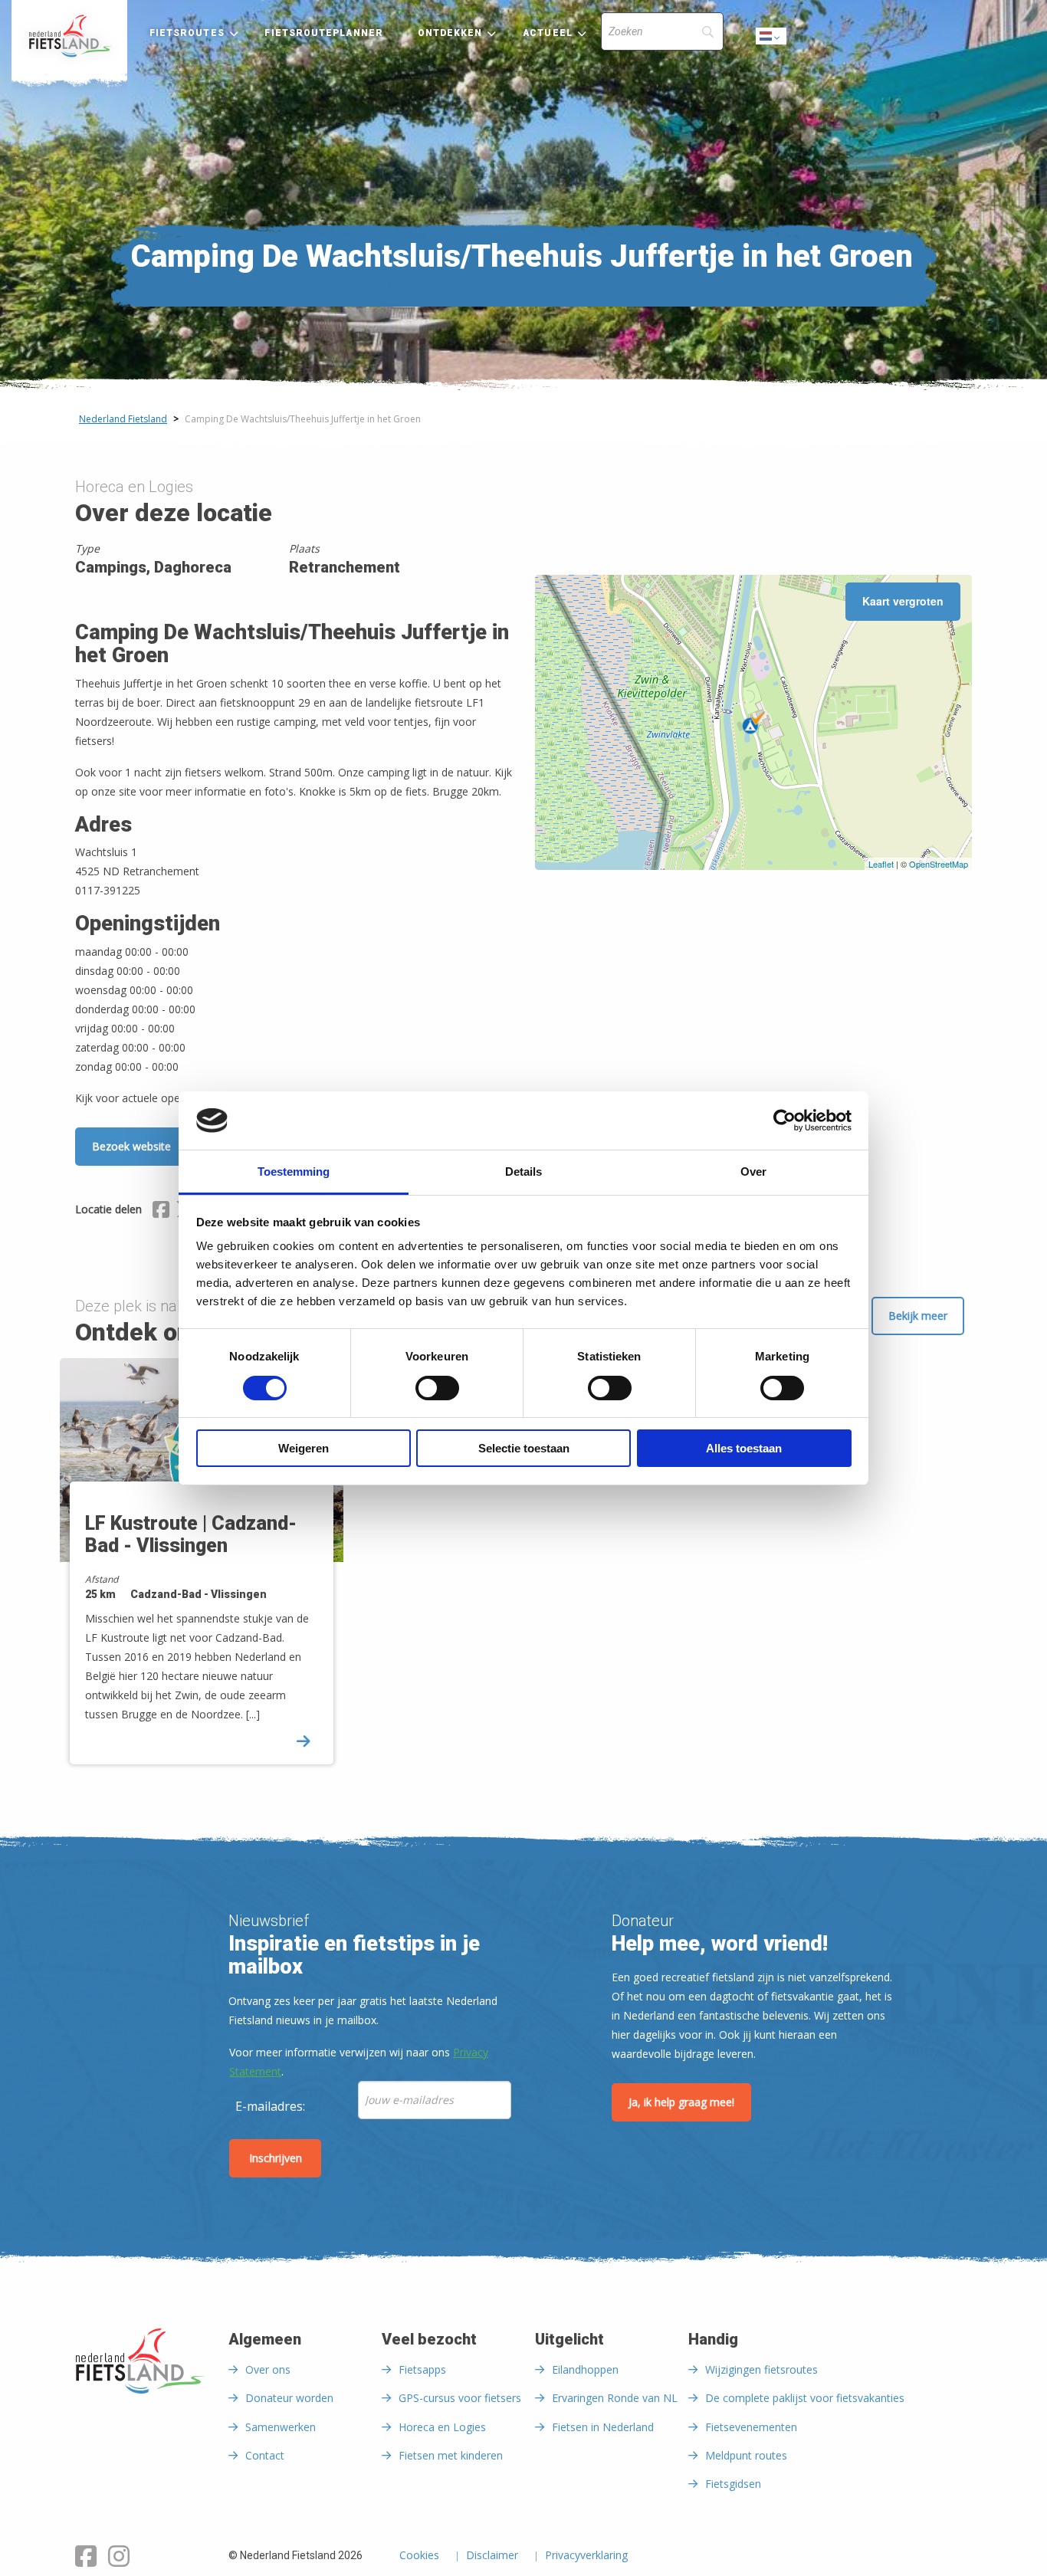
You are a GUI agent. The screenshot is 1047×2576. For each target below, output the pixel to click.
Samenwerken (281, 2427)
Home (69, 36)
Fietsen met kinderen (451, 2455)
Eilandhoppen (585, 2369)
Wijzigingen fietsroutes (761, 2369)
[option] (207, 1575)
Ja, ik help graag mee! (681, 2102)
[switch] (437, 1395)
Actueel (548, 33)
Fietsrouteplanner (323, 33)
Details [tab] (523, 1172)
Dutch (772, 40)
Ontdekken (450, 33)
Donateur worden (289, 2398)
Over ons (268, 2369)
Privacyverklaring (586, 2556)
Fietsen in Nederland (603, 2427)
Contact (265, 2455)
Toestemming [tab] (294, 1172)
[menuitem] (69, 36)
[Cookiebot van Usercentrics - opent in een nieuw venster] (784, 1121)
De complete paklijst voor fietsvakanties (805, 2398)
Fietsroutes (187, 33)
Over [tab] (753, 1172)
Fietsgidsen (733, 2484)
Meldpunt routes (746, 2455)
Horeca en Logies (442, 2427)
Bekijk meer (918, 1316)
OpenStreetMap (939, 864)
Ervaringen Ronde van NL (615, 2398)
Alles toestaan (744, 1448)
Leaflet (881, 864)
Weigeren (304, 1448)
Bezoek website (131, 1146)
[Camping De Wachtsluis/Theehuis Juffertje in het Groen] (753, 723)
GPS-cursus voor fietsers (460, 2398)
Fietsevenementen (751, 2427)
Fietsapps (422, 2369)
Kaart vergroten (903, 601)
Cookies (419, 2556)
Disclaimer (492, 2556)
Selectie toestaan (524, 1448)
